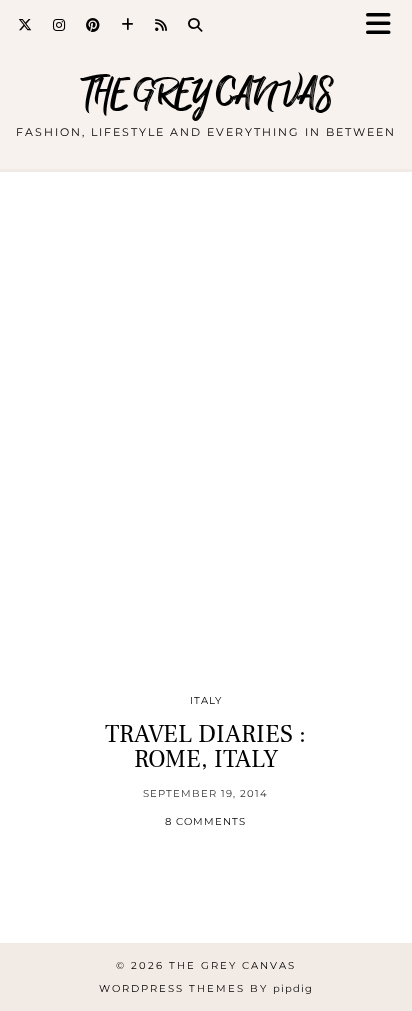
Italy (206, 700)
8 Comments (205, 821)
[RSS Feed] (161, 25)
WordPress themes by (206, 988)
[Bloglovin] (128, 25)
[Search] (195, 25)
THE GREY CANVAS (206, 94)
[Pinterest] (93, 25)
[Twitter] (25, 25)
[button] (385, 25)
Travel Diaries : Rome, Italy (205, 746)
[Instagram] (59, 25)
